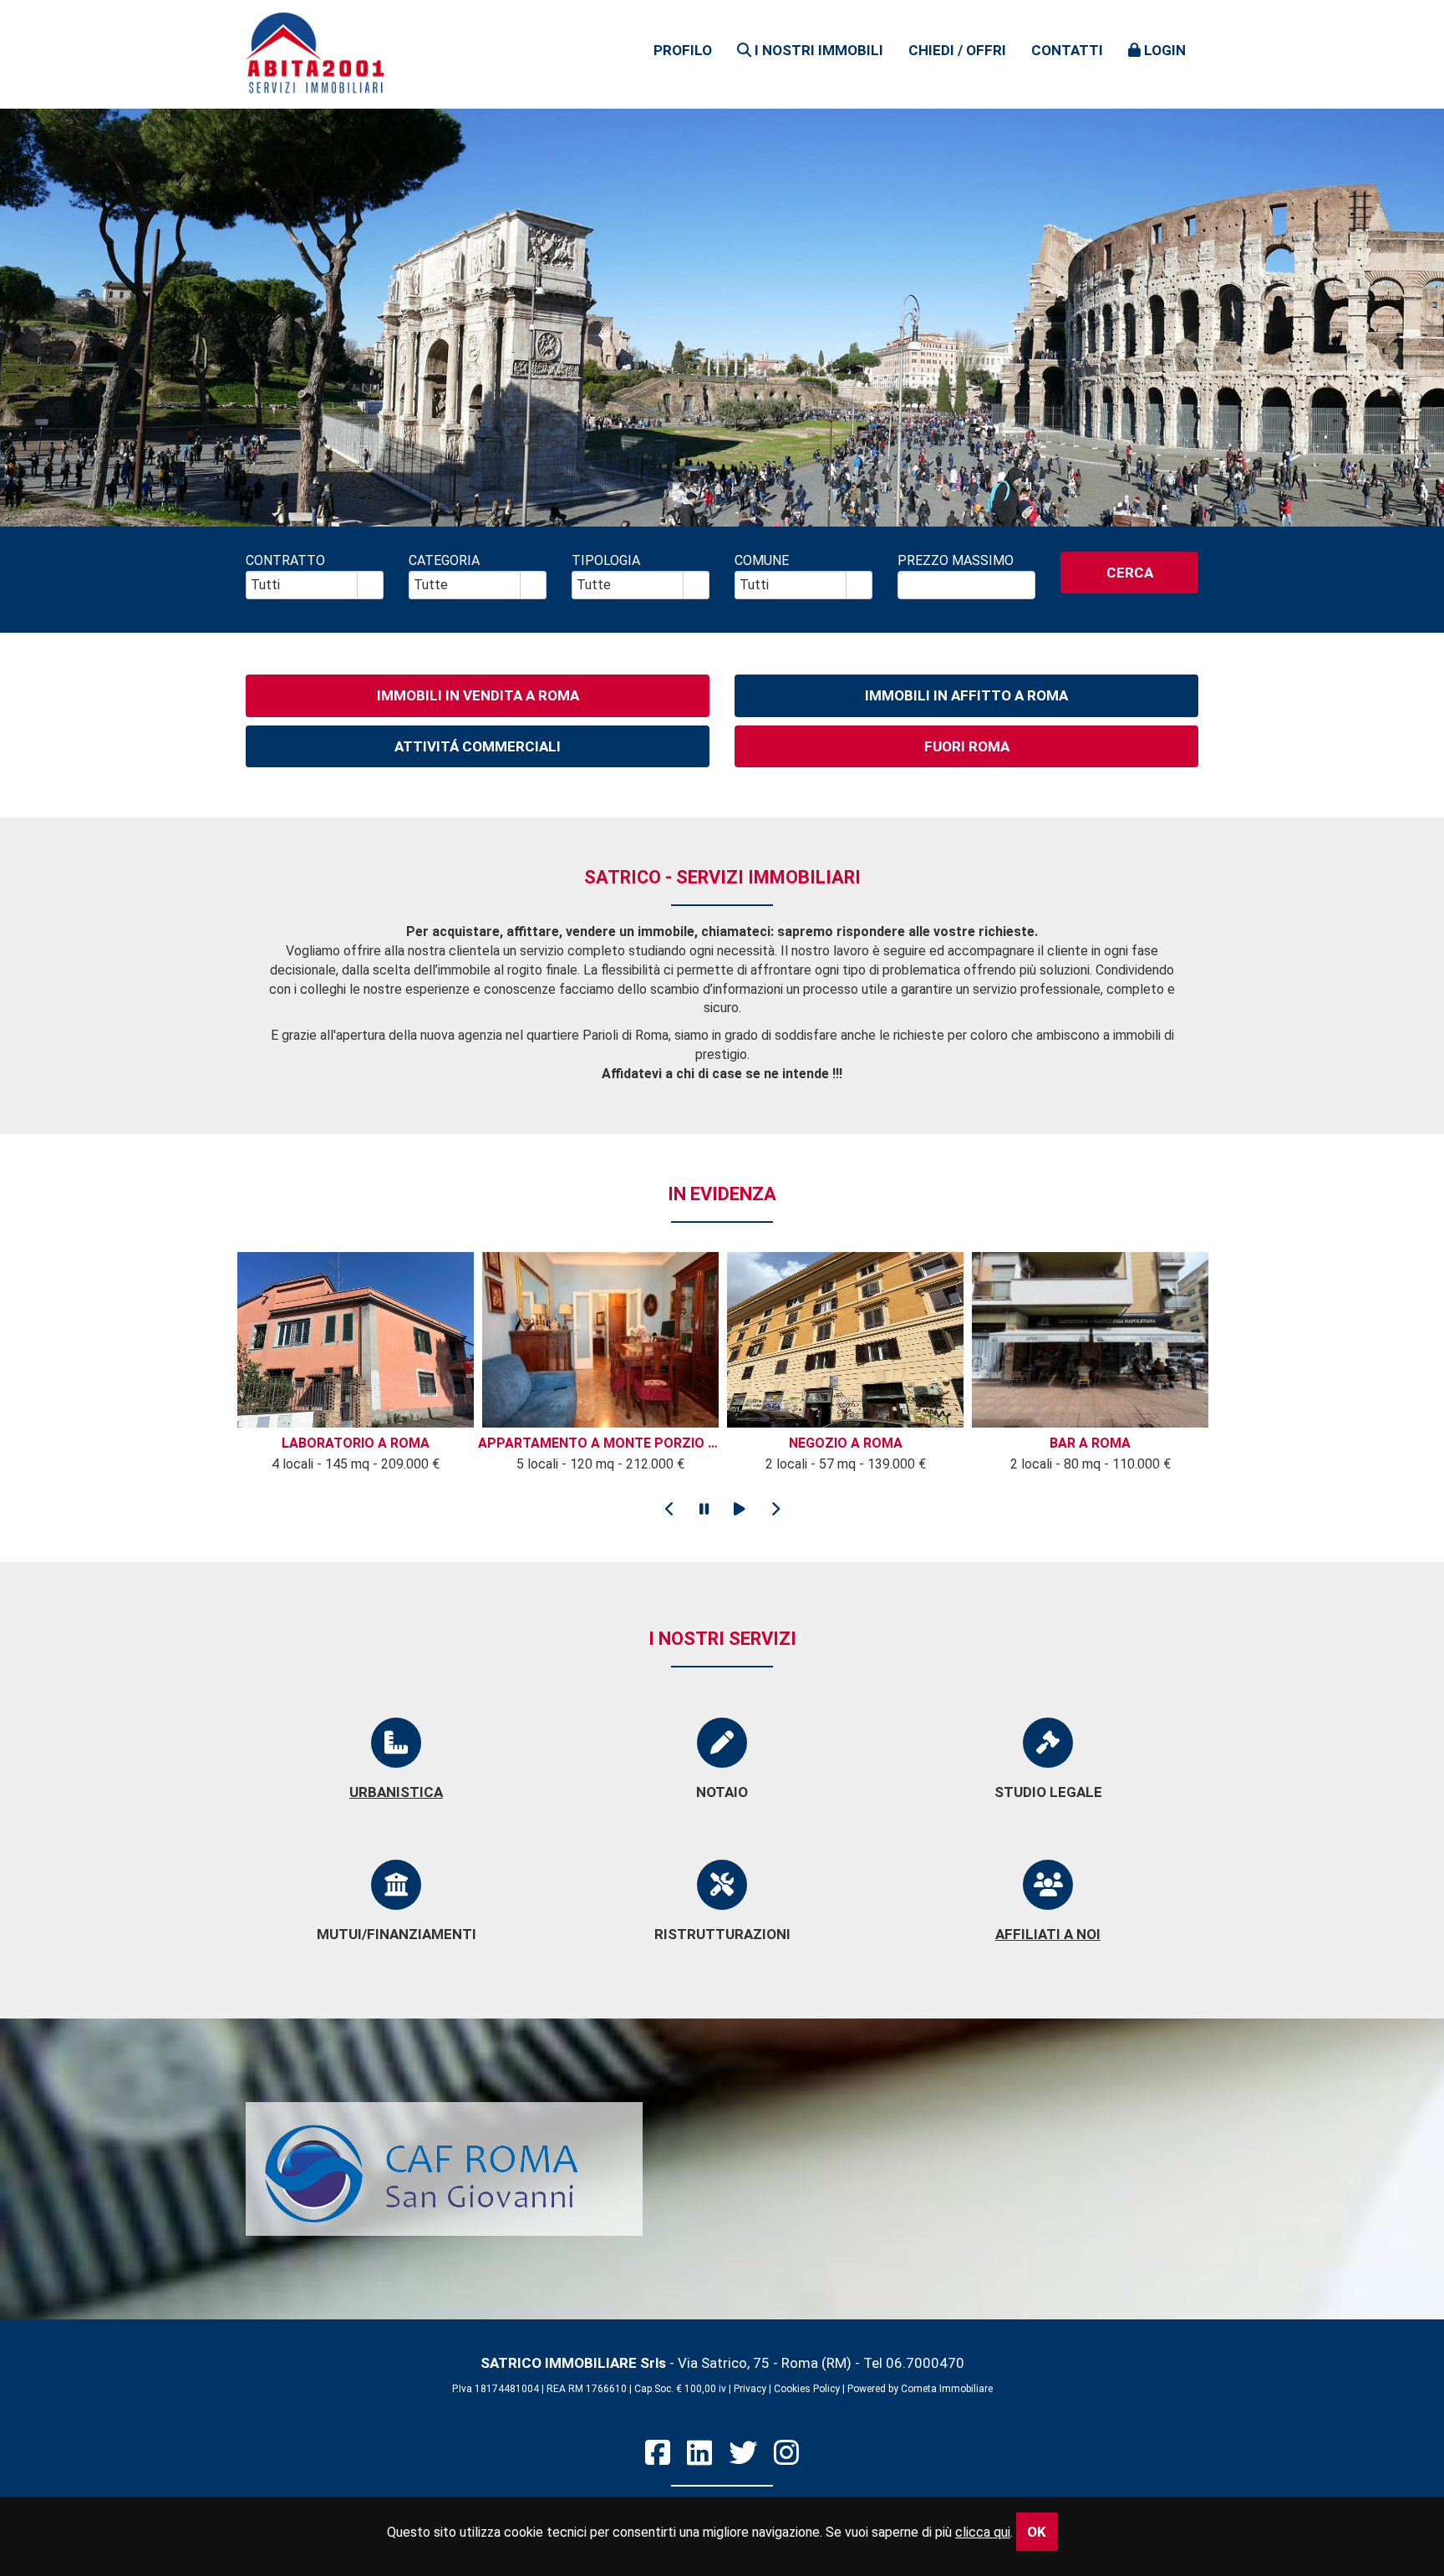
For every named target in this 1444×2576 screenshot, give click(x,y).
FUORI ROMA (967, 746)
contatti (1067, 50)
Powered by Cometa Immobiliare (920, 2389)
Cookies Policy (807, 2389)
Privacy (750, 2389)
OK (1037, 2532)
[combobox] (302, 585)
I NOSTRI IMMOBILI (817, 50)
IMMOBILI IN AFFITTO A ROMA (966, 695)
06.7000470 (925, 2363)
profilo (683, 50)
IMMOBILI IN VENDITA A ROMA (478, 695)
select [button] (370, 586)
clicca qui (983, 2532)
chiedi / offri (957, 50)
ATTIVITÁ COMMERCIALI (478, 746)
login (1163, 50)
